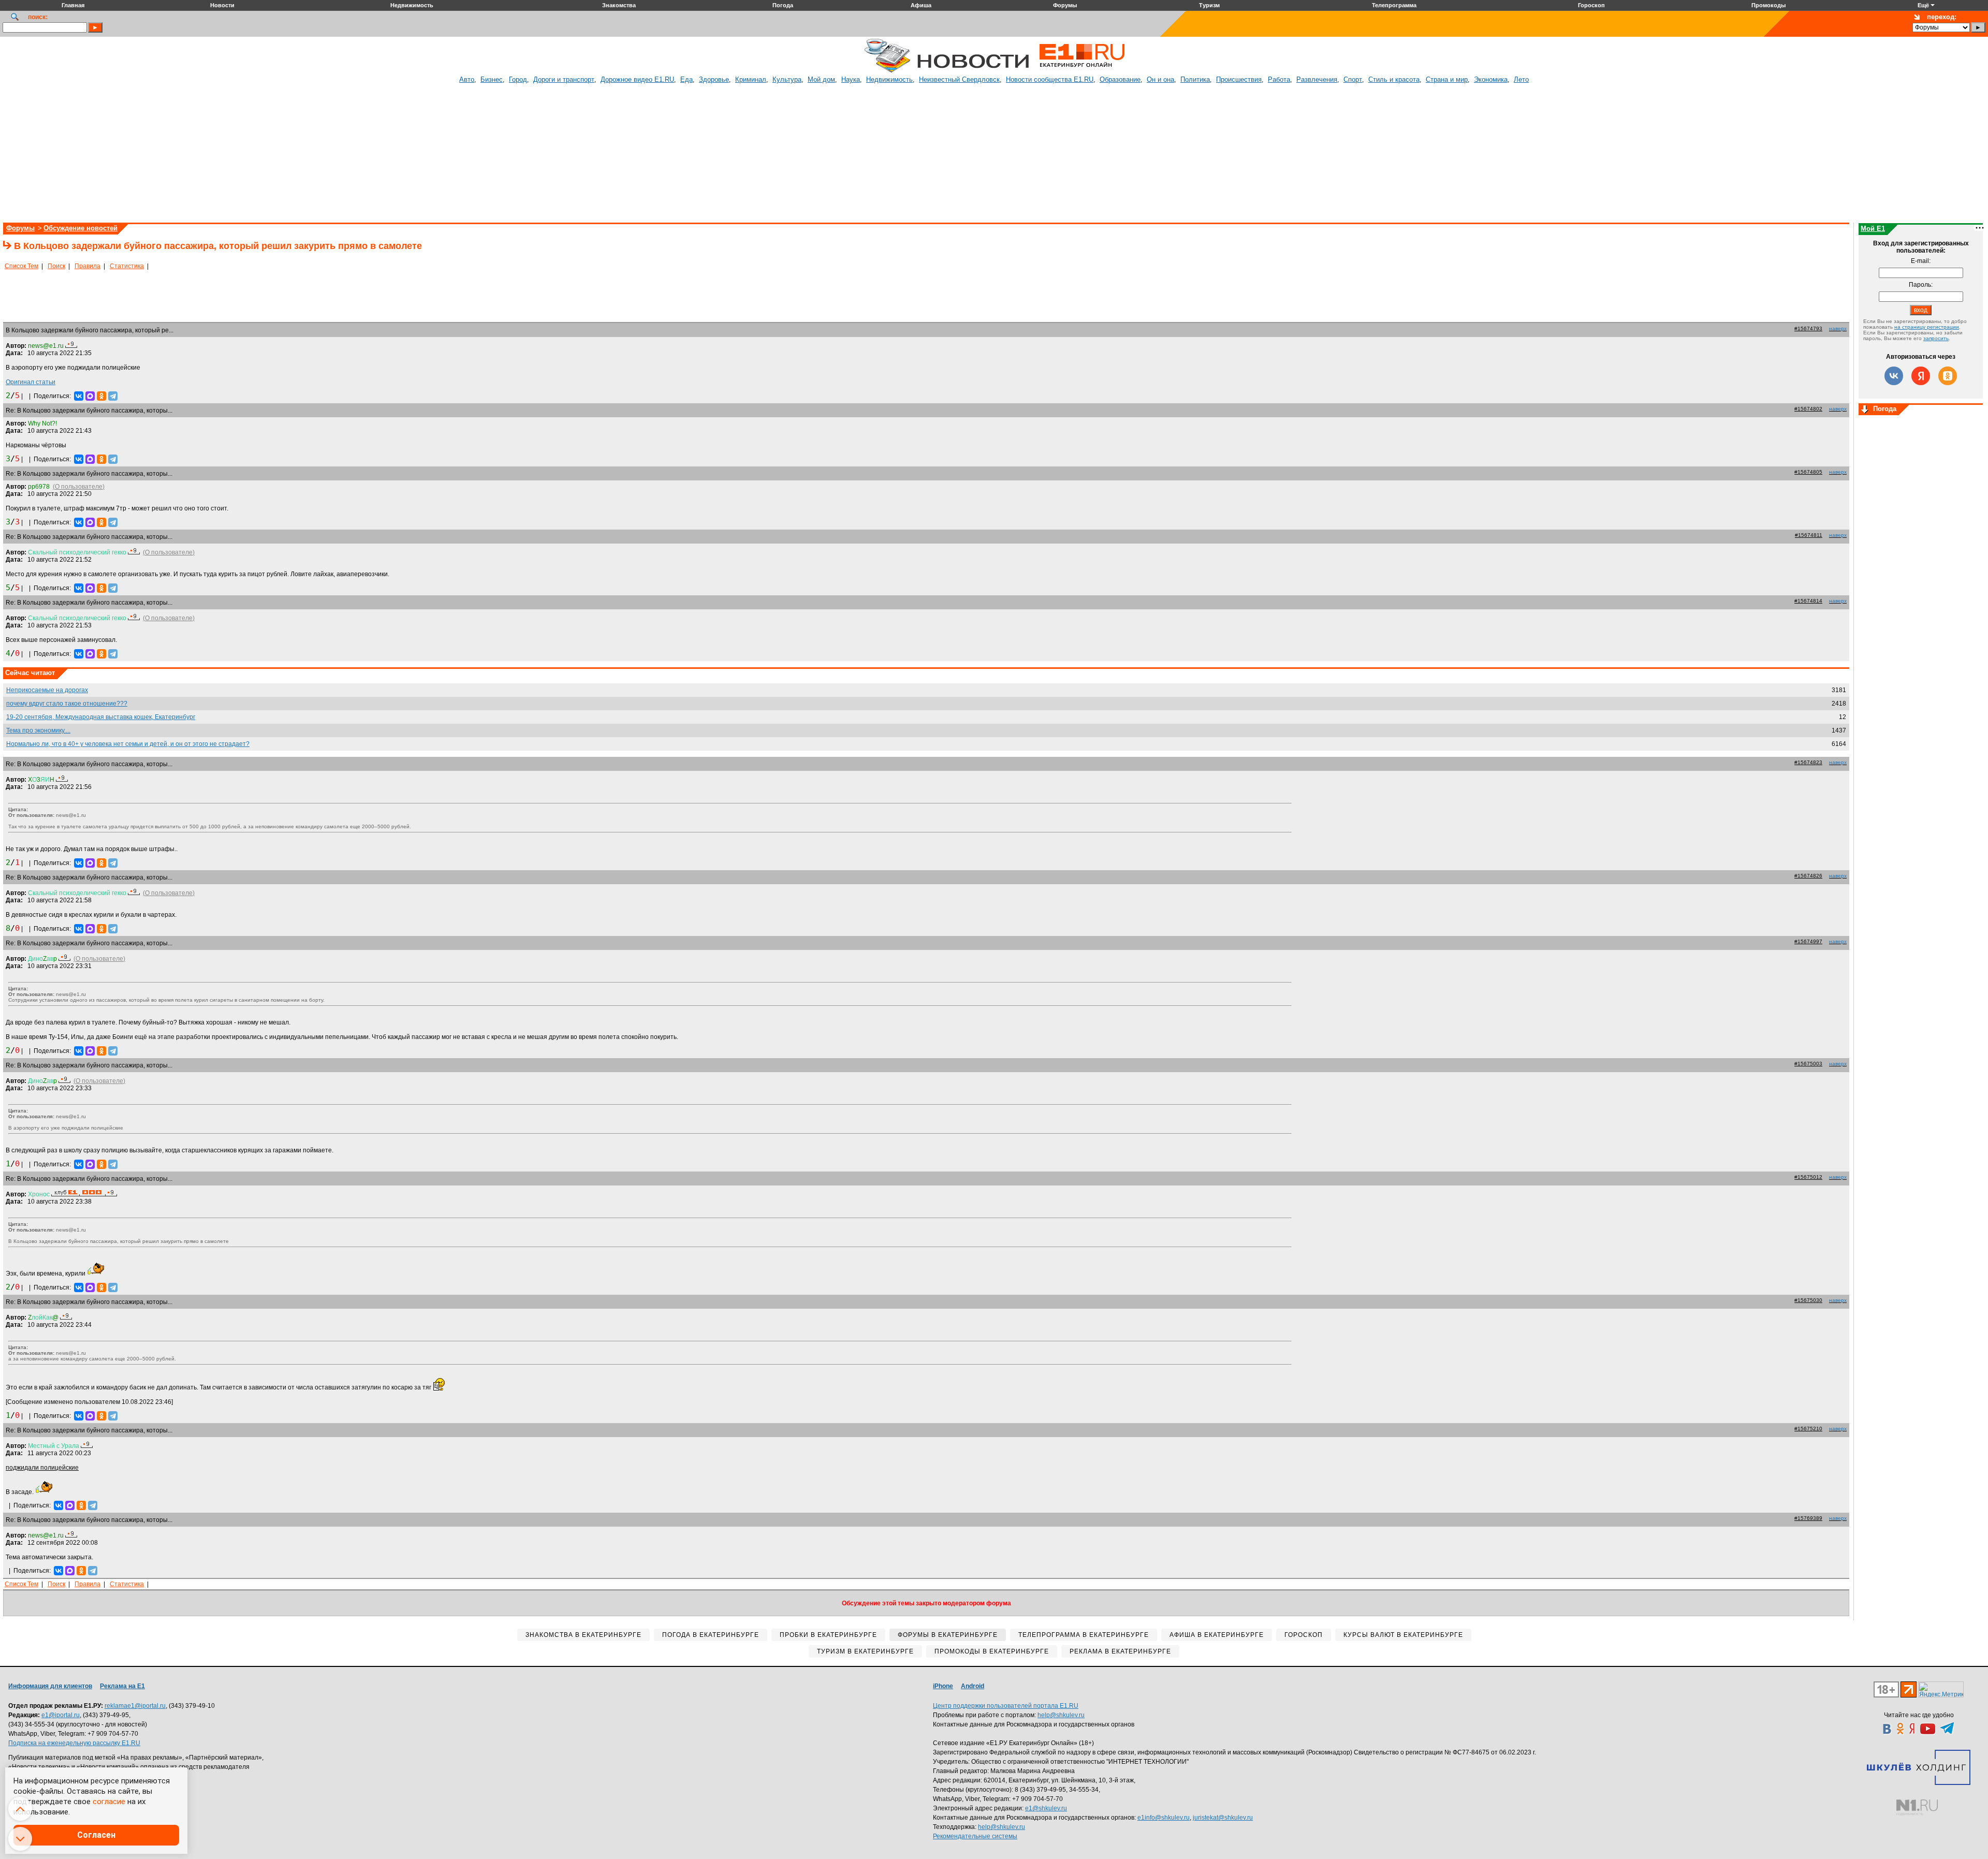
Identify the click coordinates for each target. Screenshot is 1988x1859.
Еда (686, 79)
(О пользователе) (79, 487)
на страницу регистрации (1927, 327)
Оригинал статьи (31, 382)
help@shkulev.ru (1061, 1715)
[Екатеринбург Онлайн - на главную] (1082, 71)
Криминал (751, 79)
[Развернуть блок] (1865, 410)
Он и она (1160, 79)
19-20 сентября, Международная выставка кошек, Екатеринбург (101, 717)
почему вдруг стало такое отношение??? (67, 704)
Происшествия (1239, 79)
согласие (109, 1802)
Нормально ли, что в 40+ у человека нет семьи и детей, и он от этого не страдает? (128, 744)
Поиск (56, 266)
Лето (1521, 79)
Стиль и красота (1394, 79)
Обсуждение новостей (81, 228)
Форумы (20, 228)
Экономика (1491, 79)
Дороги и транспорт (564, 79)
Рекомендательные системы (975, 1836)
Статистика (127, 266)
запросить (1936, 338)
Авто (467, 79)
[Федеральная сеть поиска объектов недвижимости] (1917, 1807)
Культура (787, 79)
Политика (1195, 79)
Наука (851, 79)
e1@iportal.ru (61, 1715)
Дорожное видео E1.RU (637, 79)
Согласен (96, 1835)
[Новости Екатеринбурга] (887, 71)
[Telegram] (113, 396)
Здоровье (714, 79)
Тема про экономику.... (38, 730)
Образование (1120, 79)
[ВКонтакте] (79, 396)
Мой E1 (1873, 229)
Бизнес (492, 79)
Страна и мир (1447, 79)
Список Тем (21, 266)
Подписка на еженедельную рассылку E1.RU (74, 1743)
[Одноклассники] (101, 396)
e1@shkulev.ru (1046, 1808)
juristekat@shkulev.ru (1223, 1818)
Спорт (1353, 79)
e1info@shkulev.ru (1164, 1818)
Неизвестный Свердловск (959, 79)
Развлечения (1317, 79)
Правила (87, 266)
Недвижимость (889, 79)
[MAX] (90, 396)
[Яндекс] (1921, 376)
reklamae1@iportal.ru (135, 1706)
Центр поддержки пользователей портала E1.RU (1006, 1706)
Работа (1279, 79)
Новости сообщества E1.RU (1050, 79)
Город (518, 79)
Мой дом (821, 79)
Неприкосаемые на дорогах (47, 690)
